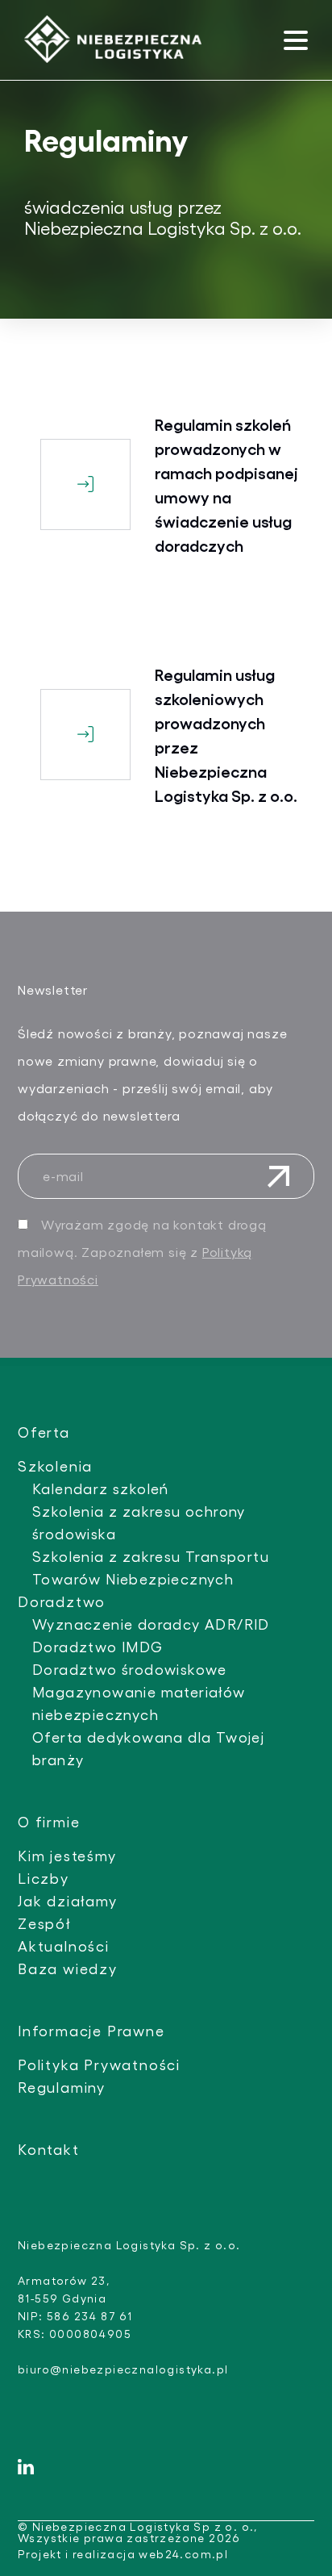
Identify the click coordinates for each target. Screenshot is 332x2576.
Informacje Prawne (91, 2030)
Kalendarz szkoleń (101, 1488)
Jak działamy (68, 1900)
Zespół (44, 1923)
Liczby (44, 1878)
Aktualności (64, 1946)
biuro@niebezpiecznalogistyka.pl (123, 2369)
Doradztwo (62, 1601)
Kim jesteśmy (67, 1855)
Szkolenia (55, 1465)
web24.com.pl (183, 2554)
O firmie (49, 1821)
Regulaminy (62, 2087)
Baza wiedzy (68, 1968)
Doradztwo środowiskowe (130, 1669)
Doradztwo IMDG (98, 1646)
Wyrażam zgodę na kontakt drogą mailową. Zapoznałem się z (142, 1252)
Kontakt (49, 2149)
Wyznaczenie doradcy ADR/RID (151, 1624)
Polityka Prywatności (99, 2064)
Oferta (44, 1432)
